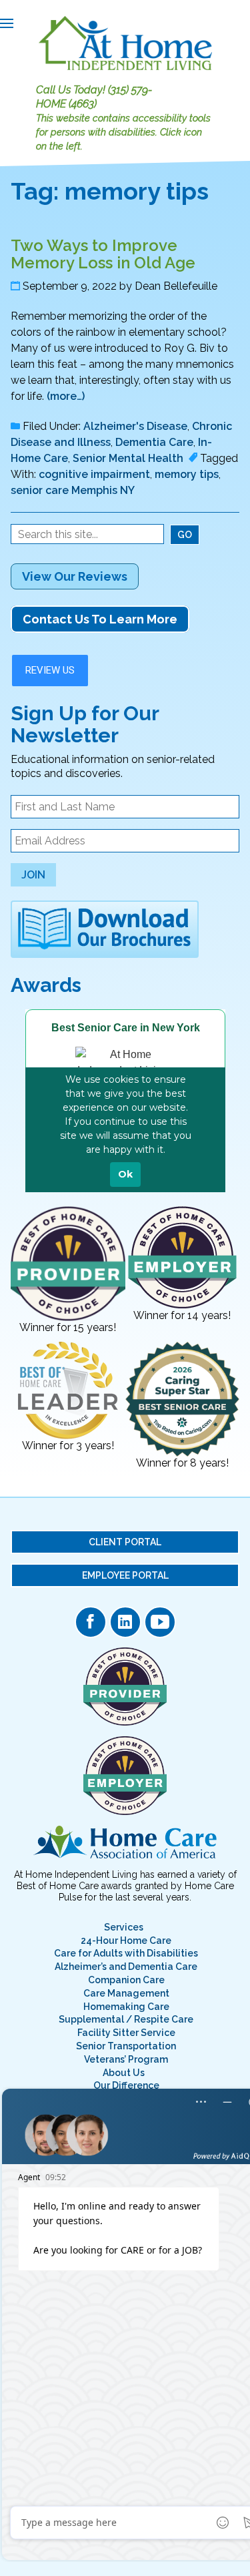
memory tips (187, 474)
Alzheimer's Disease (135, 426)
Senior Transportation (126, 2046)
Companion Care (126, 1980)
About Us (124, 2073)
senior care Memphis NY (73, 490)
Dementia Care (154, 442)
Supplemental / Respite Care (126, 2019)
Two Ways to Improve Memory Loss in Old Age (103, 254)
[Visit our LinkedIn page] (125, 1622)
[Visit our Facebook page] (91, 1622)
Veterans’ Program (126, 2059)
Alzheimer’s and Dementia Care (126, 1967)
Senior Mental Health (128, 458)
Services (124, 1927)
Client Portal (125, 1542)
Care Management (126, 1993)
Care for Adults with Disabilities (126, 1953)
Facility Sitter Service (126, 2033)
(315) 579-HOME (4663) (94, 97)
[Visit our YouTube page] (160, 1622)
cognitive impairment (94, 474)
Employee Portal (125, 1575)
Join (33, 875)
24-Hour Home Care (126, 1941)
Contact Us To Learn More (100, 619)
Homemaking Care (126, 2007)
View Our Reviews (75, 576)
